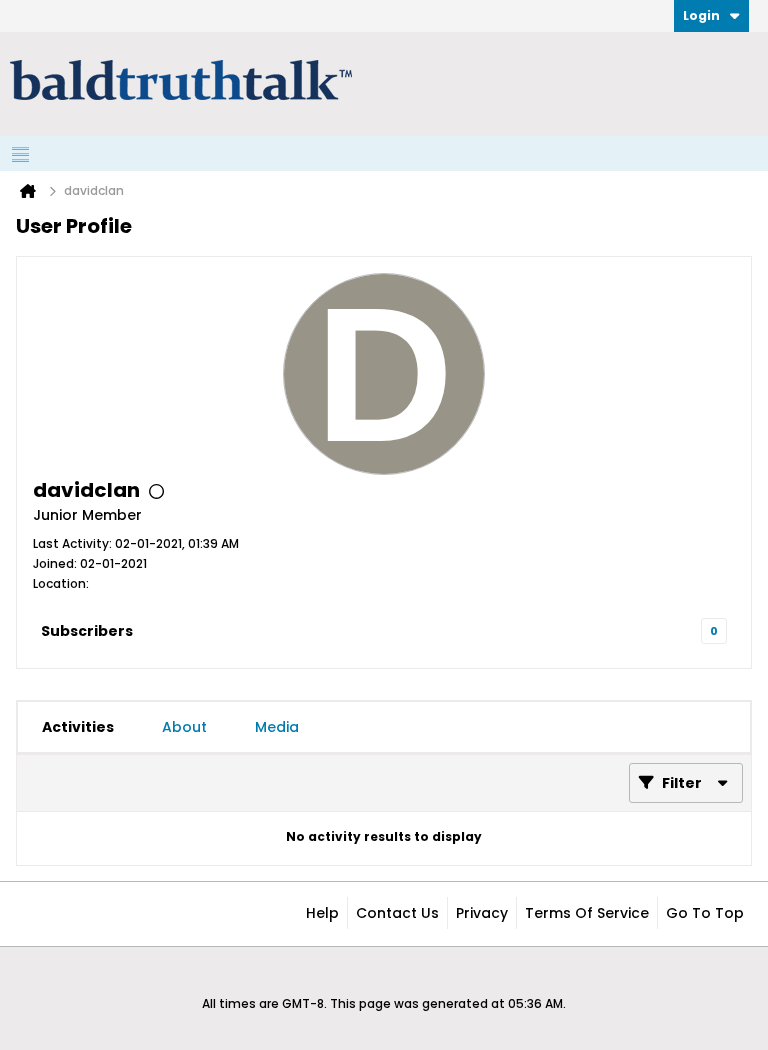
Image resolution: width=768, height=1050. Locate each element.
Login (701, 15)
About (184, 727)
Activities (78, 727)
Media (277, 727)
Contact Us (397, 913)
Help (322, 913)
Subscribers (87, 631)
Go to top (705, 913)
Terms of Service (587, 913)
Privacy (482, 913)
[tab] (78, 727)
